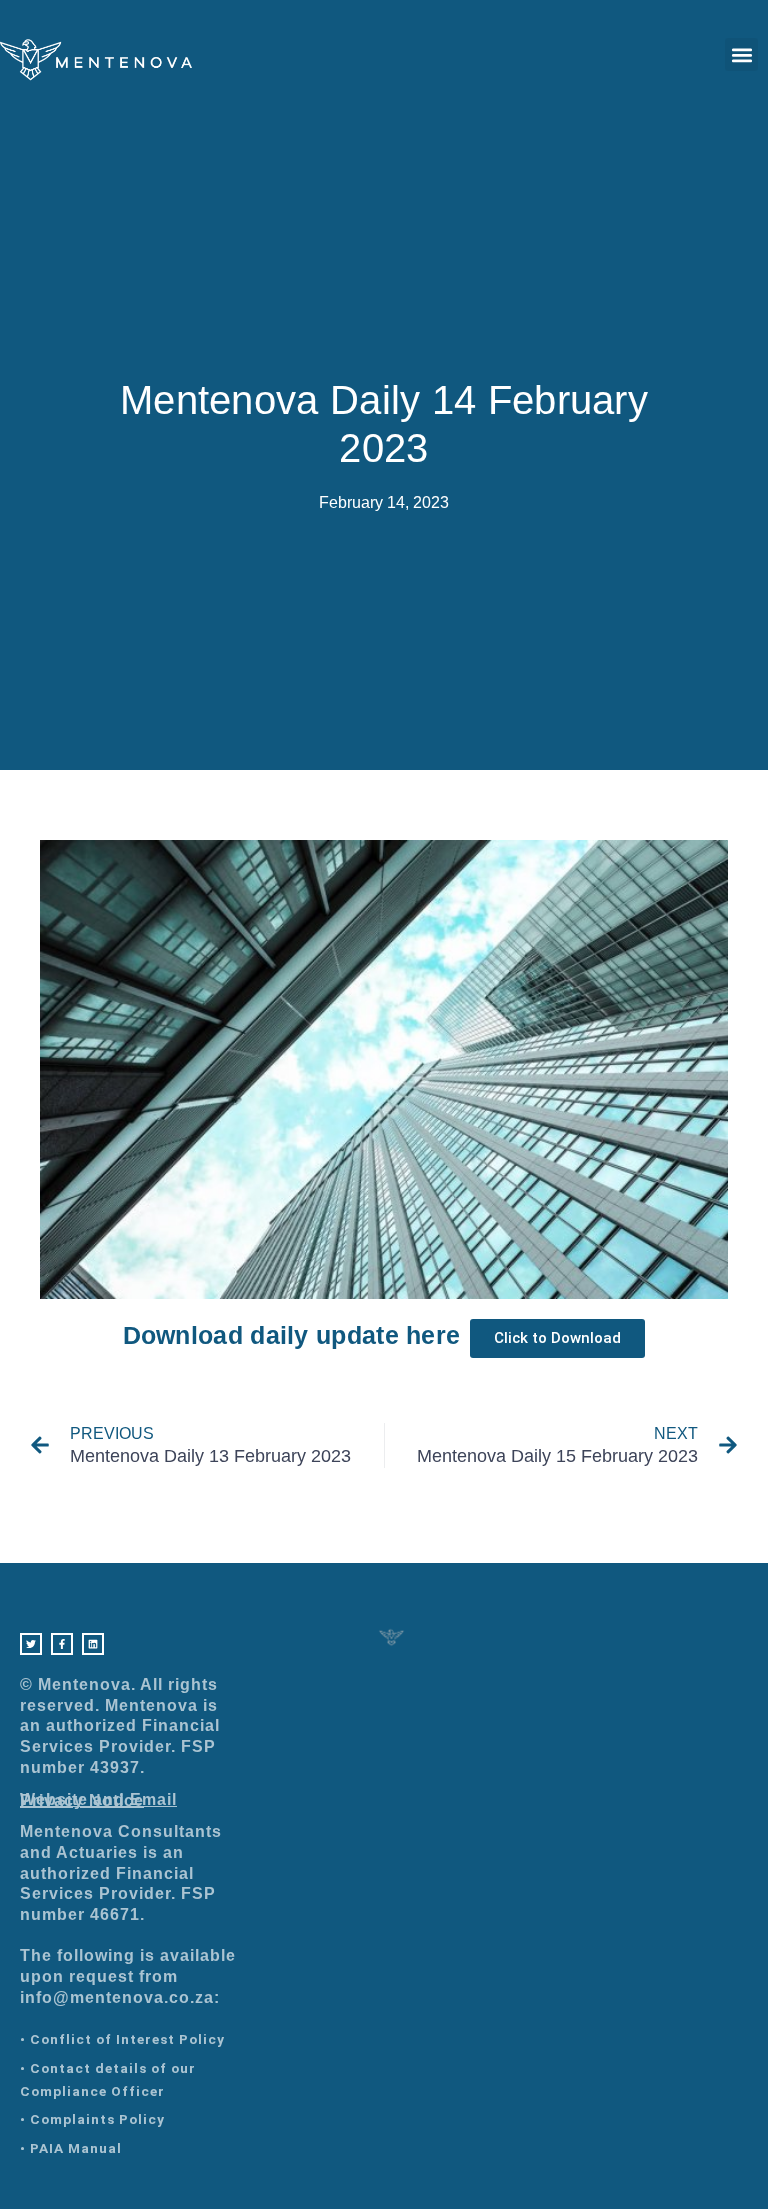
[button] (741, 54)
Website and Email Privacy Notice (98, 1800)
